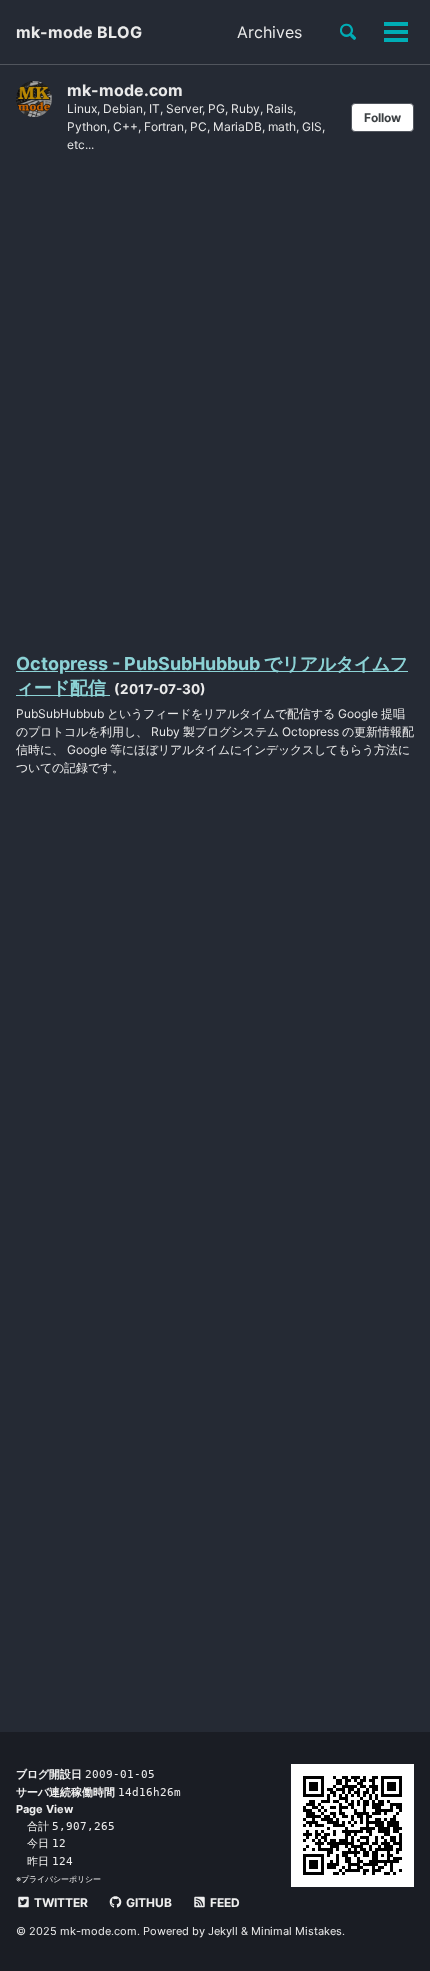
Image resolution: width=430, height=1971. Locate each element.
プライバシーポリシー (61, 1879)
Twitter (59, 1902)
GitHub (147, 1902)
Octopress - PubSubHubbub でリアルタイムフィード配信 (212, 675)
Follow (382, 117)
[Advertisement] (215, 401)
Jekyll (223, 1931)
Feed (223, 1902)
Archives (269, 32)
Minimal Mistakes (296, 1931)
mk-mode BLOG (79, 32)
